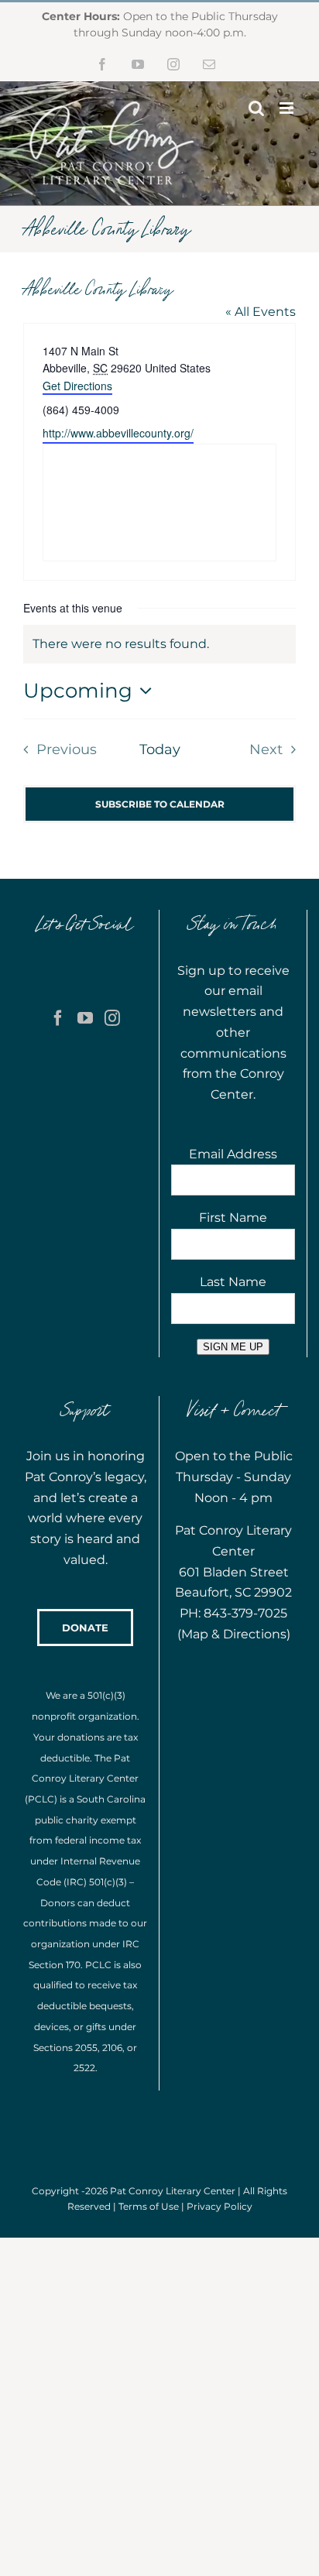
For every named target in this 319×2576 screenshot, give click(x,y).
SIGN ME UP (233, 1347)
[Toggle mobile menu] (288, 108)
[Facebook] (58, 1018)
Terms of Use (149, 2206)
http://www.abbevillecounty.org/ (118, 433)
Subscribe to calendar (160, 804)
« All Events (261, 312)
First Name (233, 1218)
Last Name (233, 1282)
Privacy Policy (220, 2206)
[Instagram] (112, 1018)
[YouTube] (85, 1018)
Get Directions (77, 386)
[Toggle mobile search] (256, 108)
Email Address (233, 1154)
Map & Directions (234, 1634)
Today (160, 749)
